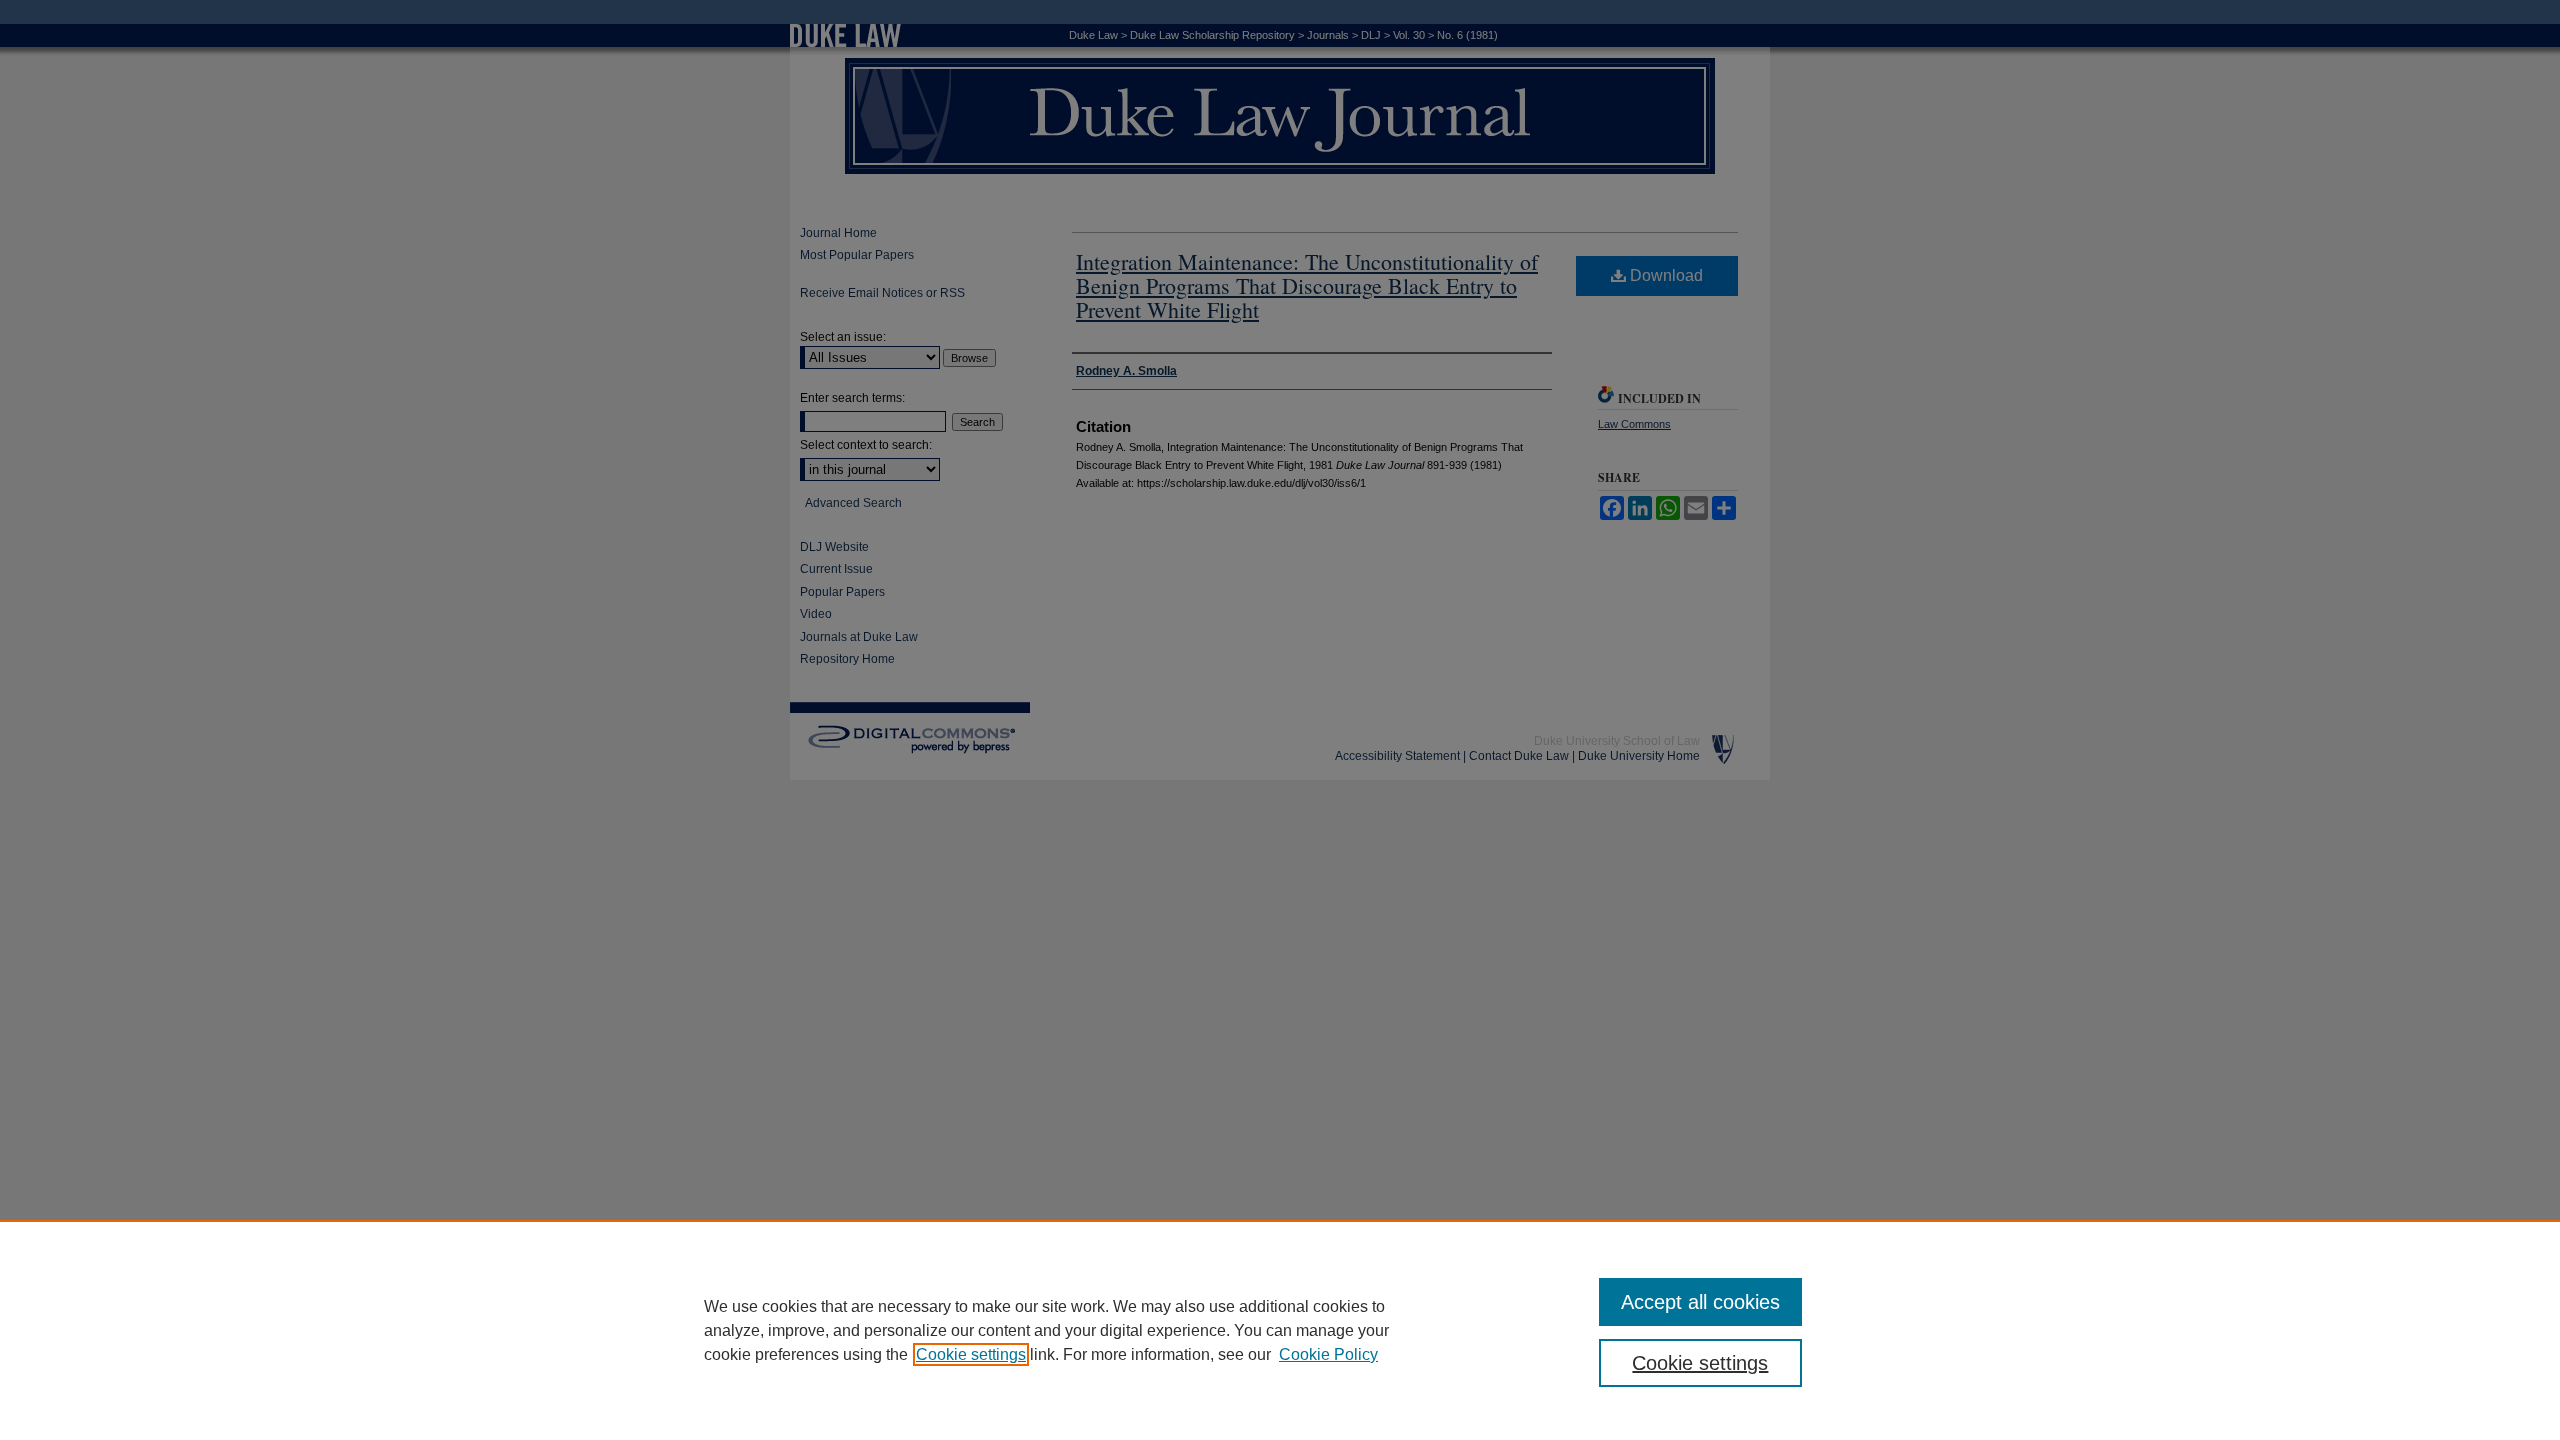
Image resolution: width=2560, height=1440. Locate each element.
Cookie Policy (1328, 1354)
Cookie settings (971, 1354)
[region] (1280, 1330)
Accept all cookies (1700, 1302)
